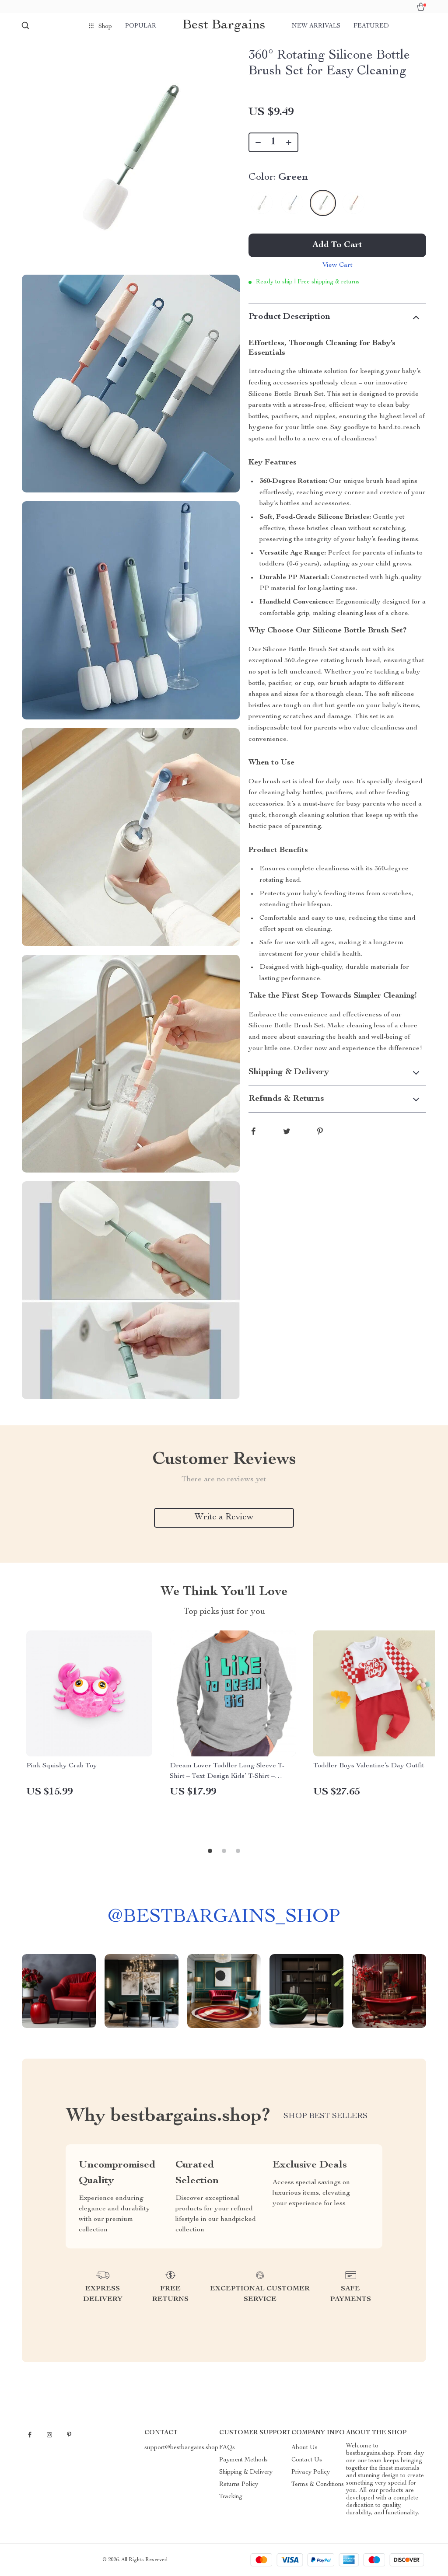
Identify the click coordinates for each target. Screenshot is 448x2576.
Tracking (231, 2497)
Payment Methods (243, 2460)
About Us (304, 2448)
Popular (141, 26)
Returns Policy (239, 2485)
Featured (371, 26)
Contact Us (307, 2460)
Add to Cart (337, 245)
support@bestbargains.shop (181, 2448)
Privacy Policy (311, 2472)
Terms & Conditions (318, 2485)
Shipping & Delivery (246, 2472)
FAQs (227, 2448)
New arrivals (316, 26)
